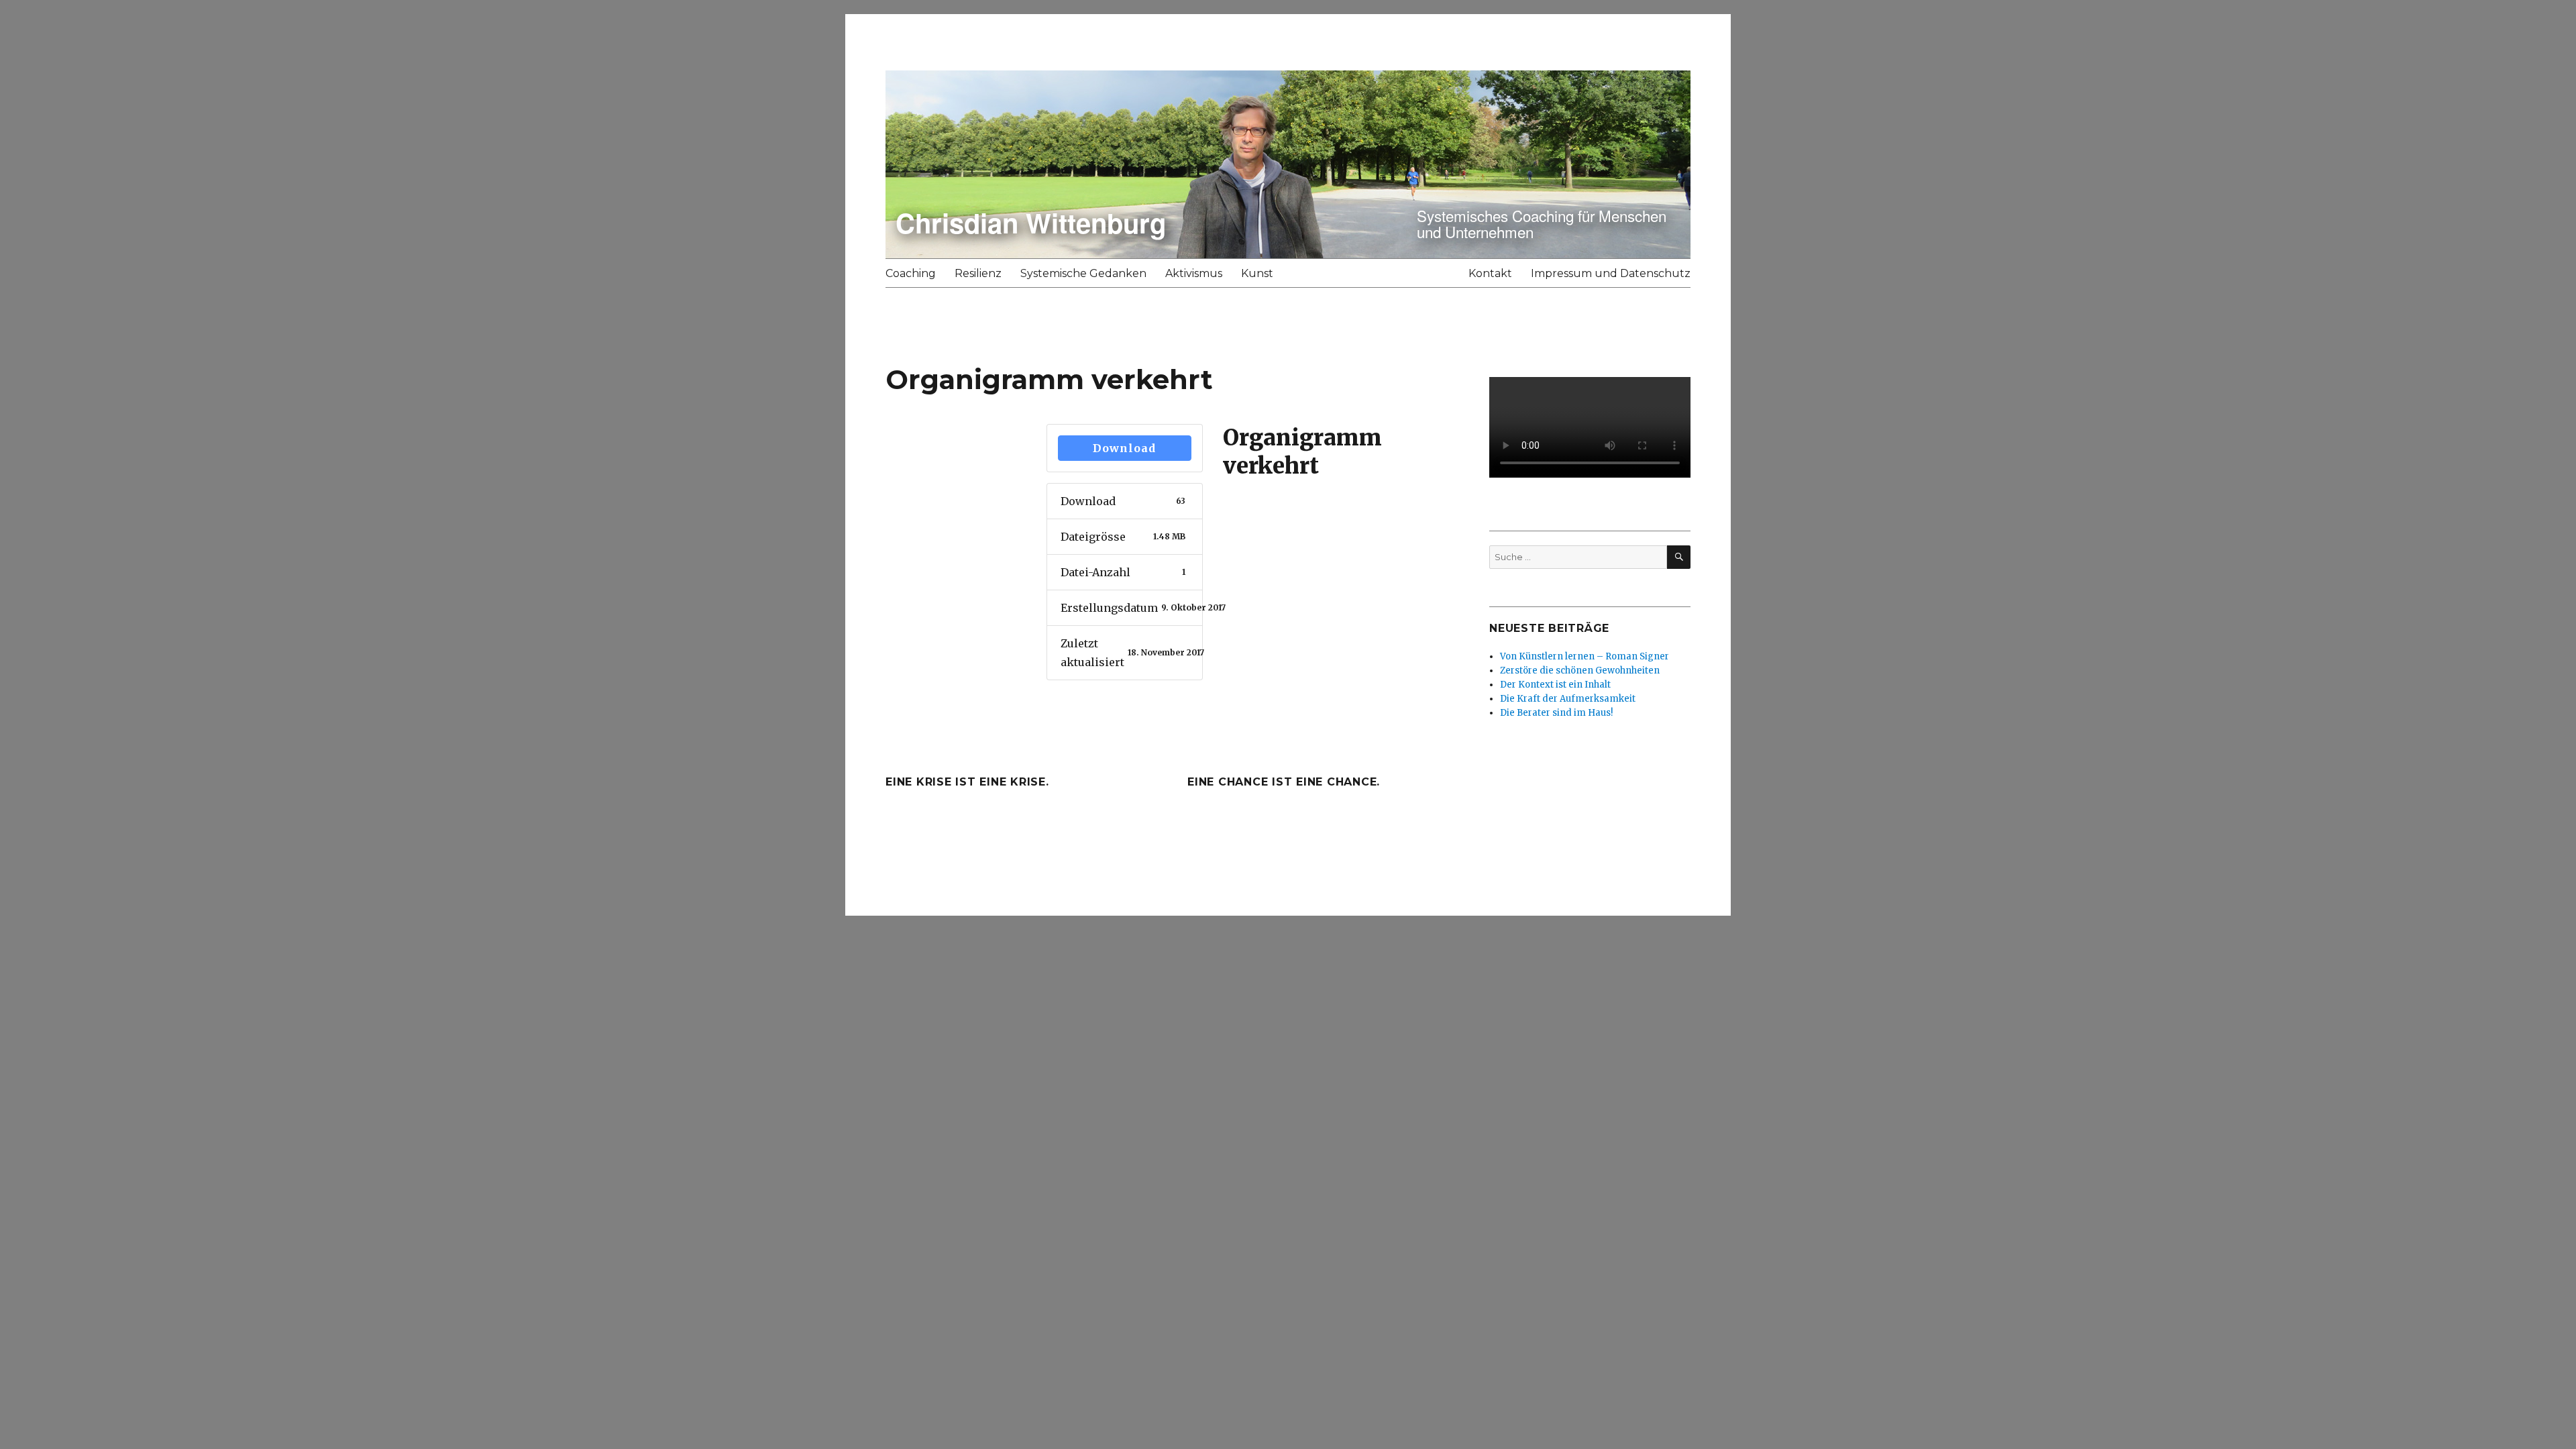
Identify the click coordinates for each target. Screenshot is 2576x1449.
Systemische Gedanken (1083, 273)
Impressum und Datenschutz (1611, 273)
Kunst (1257, 273)
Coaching (911, 273)
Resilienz (978, 273)
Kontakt (1490, 273)
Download (1124, 448)
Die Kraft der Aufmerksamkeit (1568, 699)
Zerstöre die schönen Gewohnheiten (1580, 670)
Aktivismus (1194, 273)
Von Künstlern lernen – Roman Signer (1585, 656)
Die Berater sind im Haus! (1556, 713)
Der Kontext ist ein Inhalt (1555, 685)
